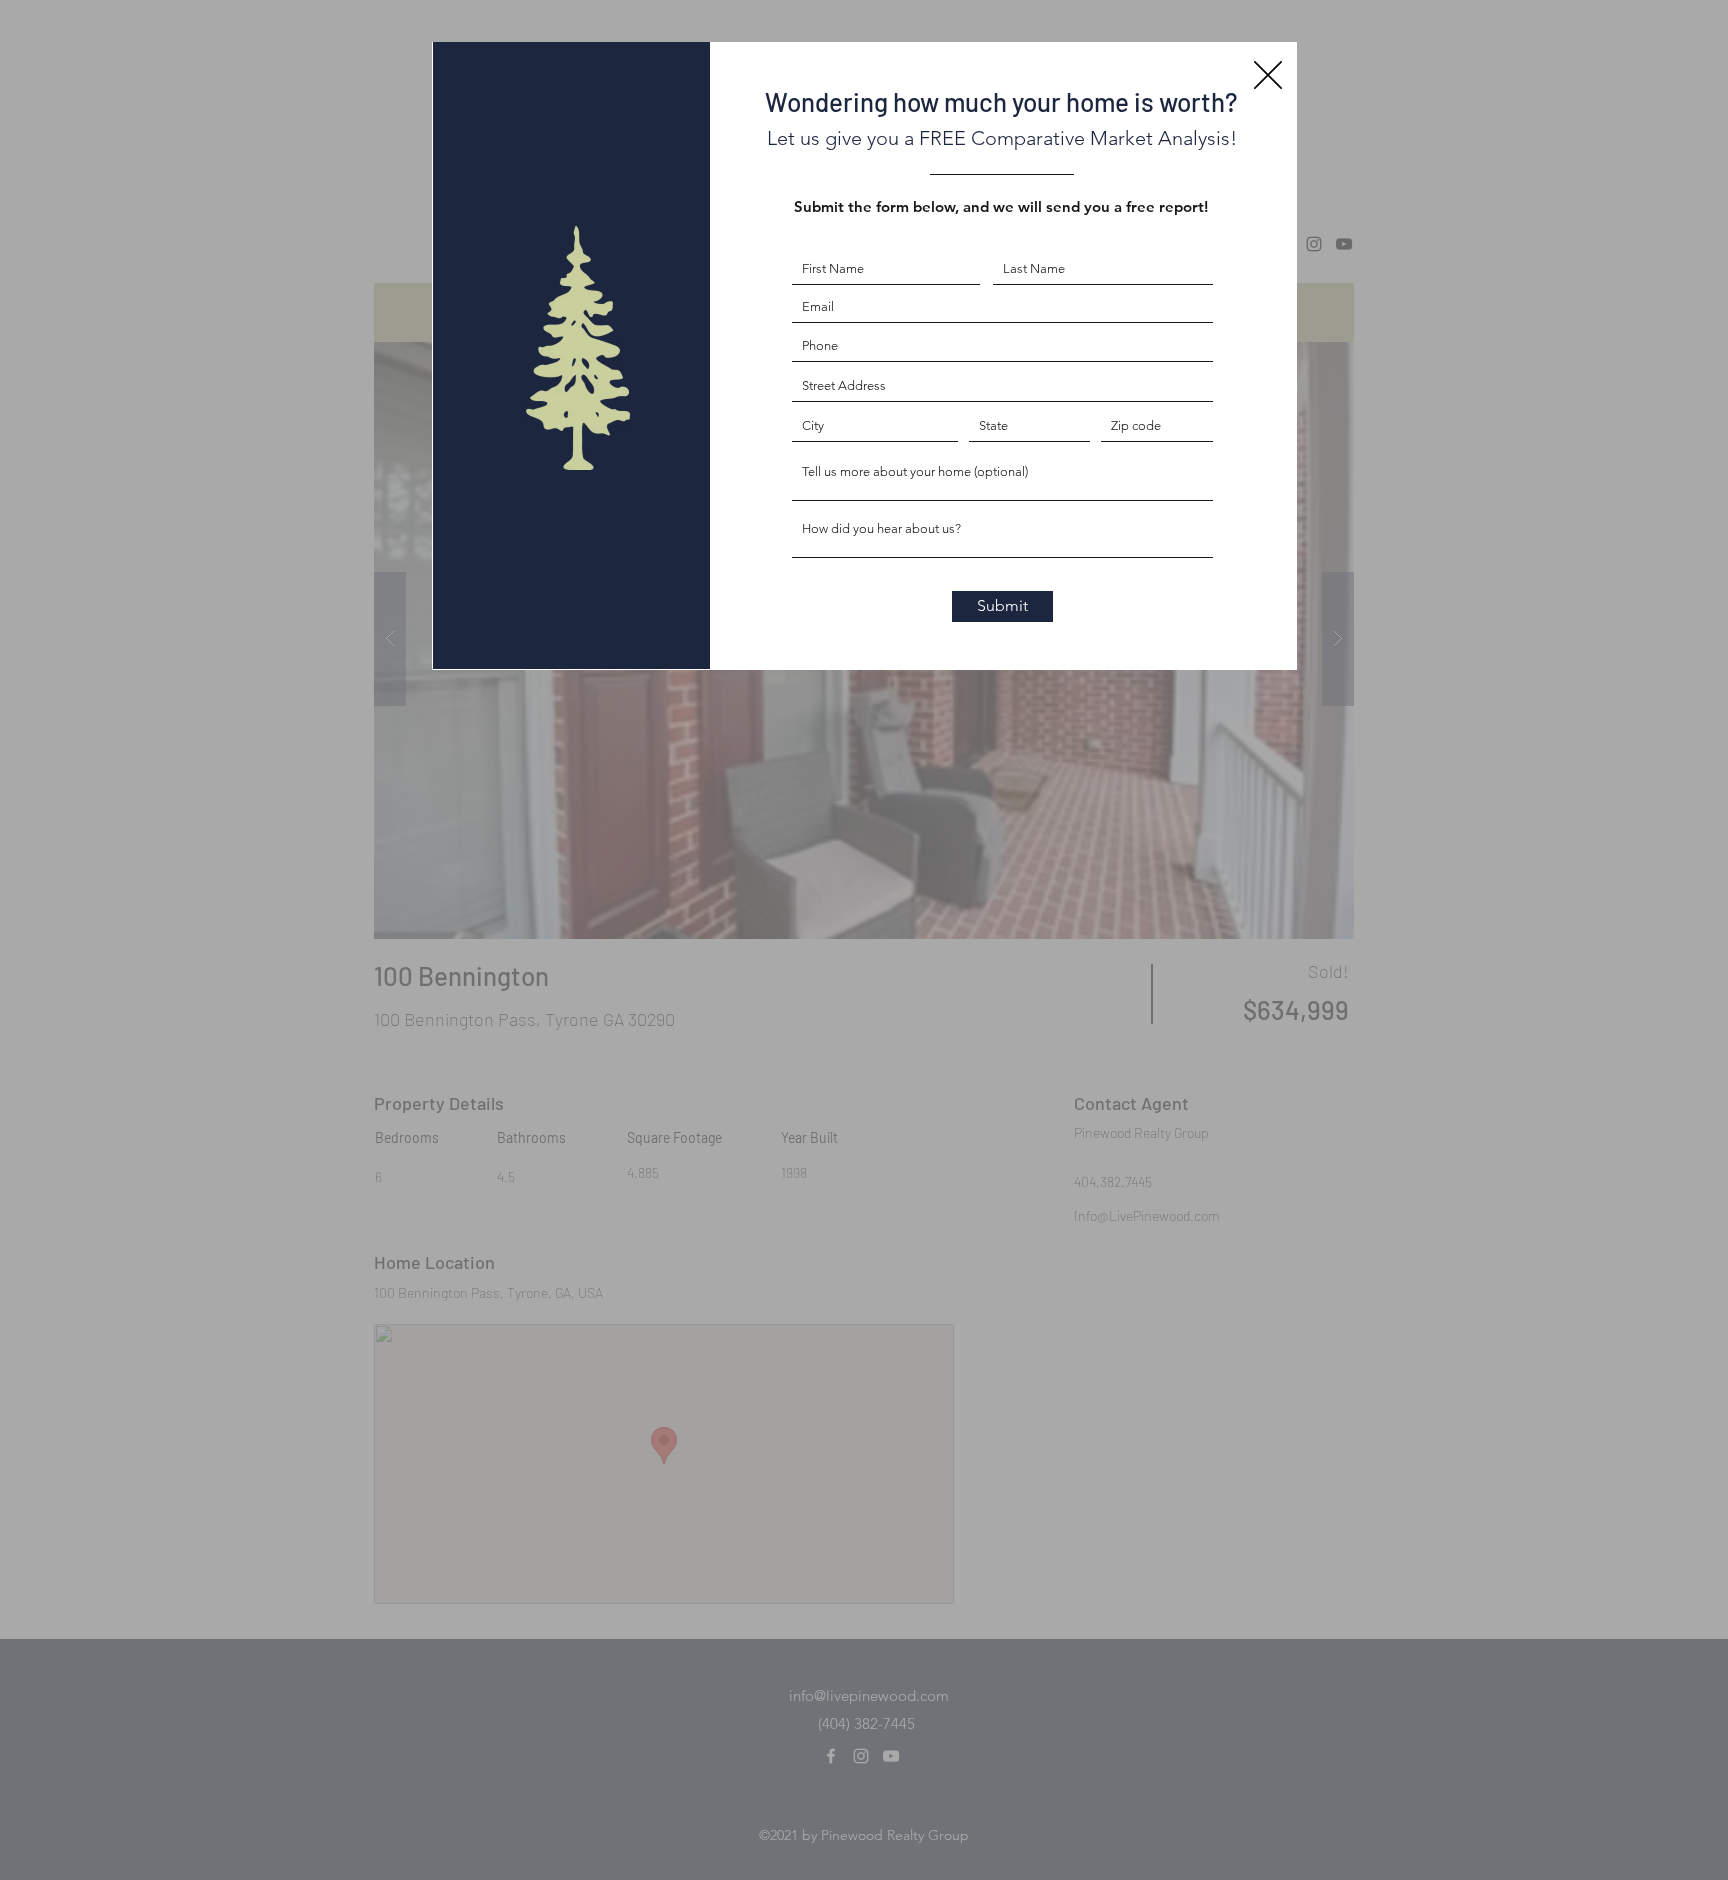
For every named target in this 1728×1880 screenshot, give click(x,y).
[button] (1268, 75)
